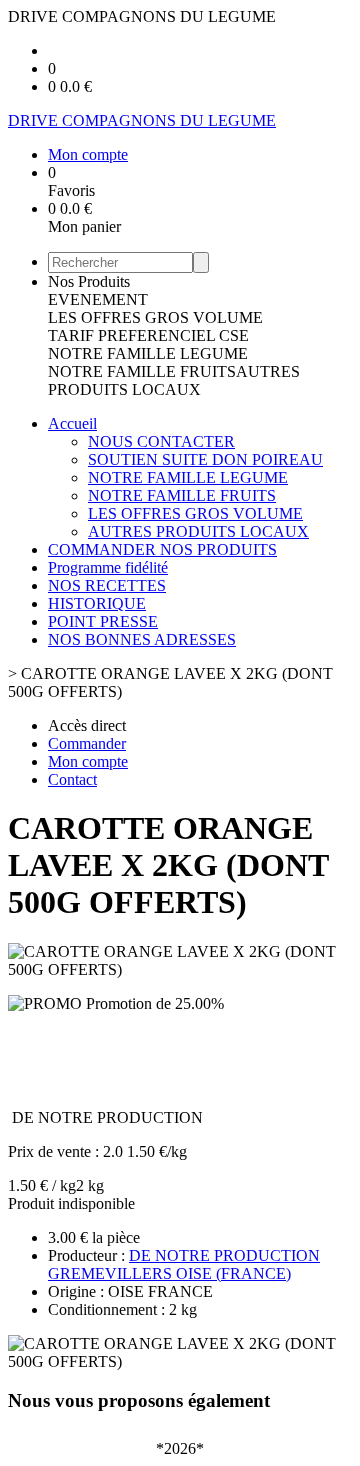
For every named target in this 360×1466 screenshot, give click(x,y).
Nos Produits (89, 281)
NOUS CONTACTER (161, 441)
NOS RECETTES (107, 585)
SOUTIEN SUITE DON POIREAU (205, 459)
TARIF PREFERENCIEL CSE (148, 335)
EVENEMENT (98, 299)
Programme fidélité (108, 567)
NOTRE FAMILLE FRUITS (142, 371)
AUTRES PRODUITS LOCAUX (174, 380)
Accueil (72, 423)
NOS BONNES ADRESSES (142, 639)
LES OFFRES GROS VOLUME (155, 317)
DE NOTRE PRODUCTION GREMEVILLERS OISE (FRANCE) (184, 1264)
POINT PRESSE (103, 621)
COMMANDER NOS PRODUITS (162, 549)
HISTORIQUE (97, 603)
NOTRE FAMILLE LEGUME (148, 353)
